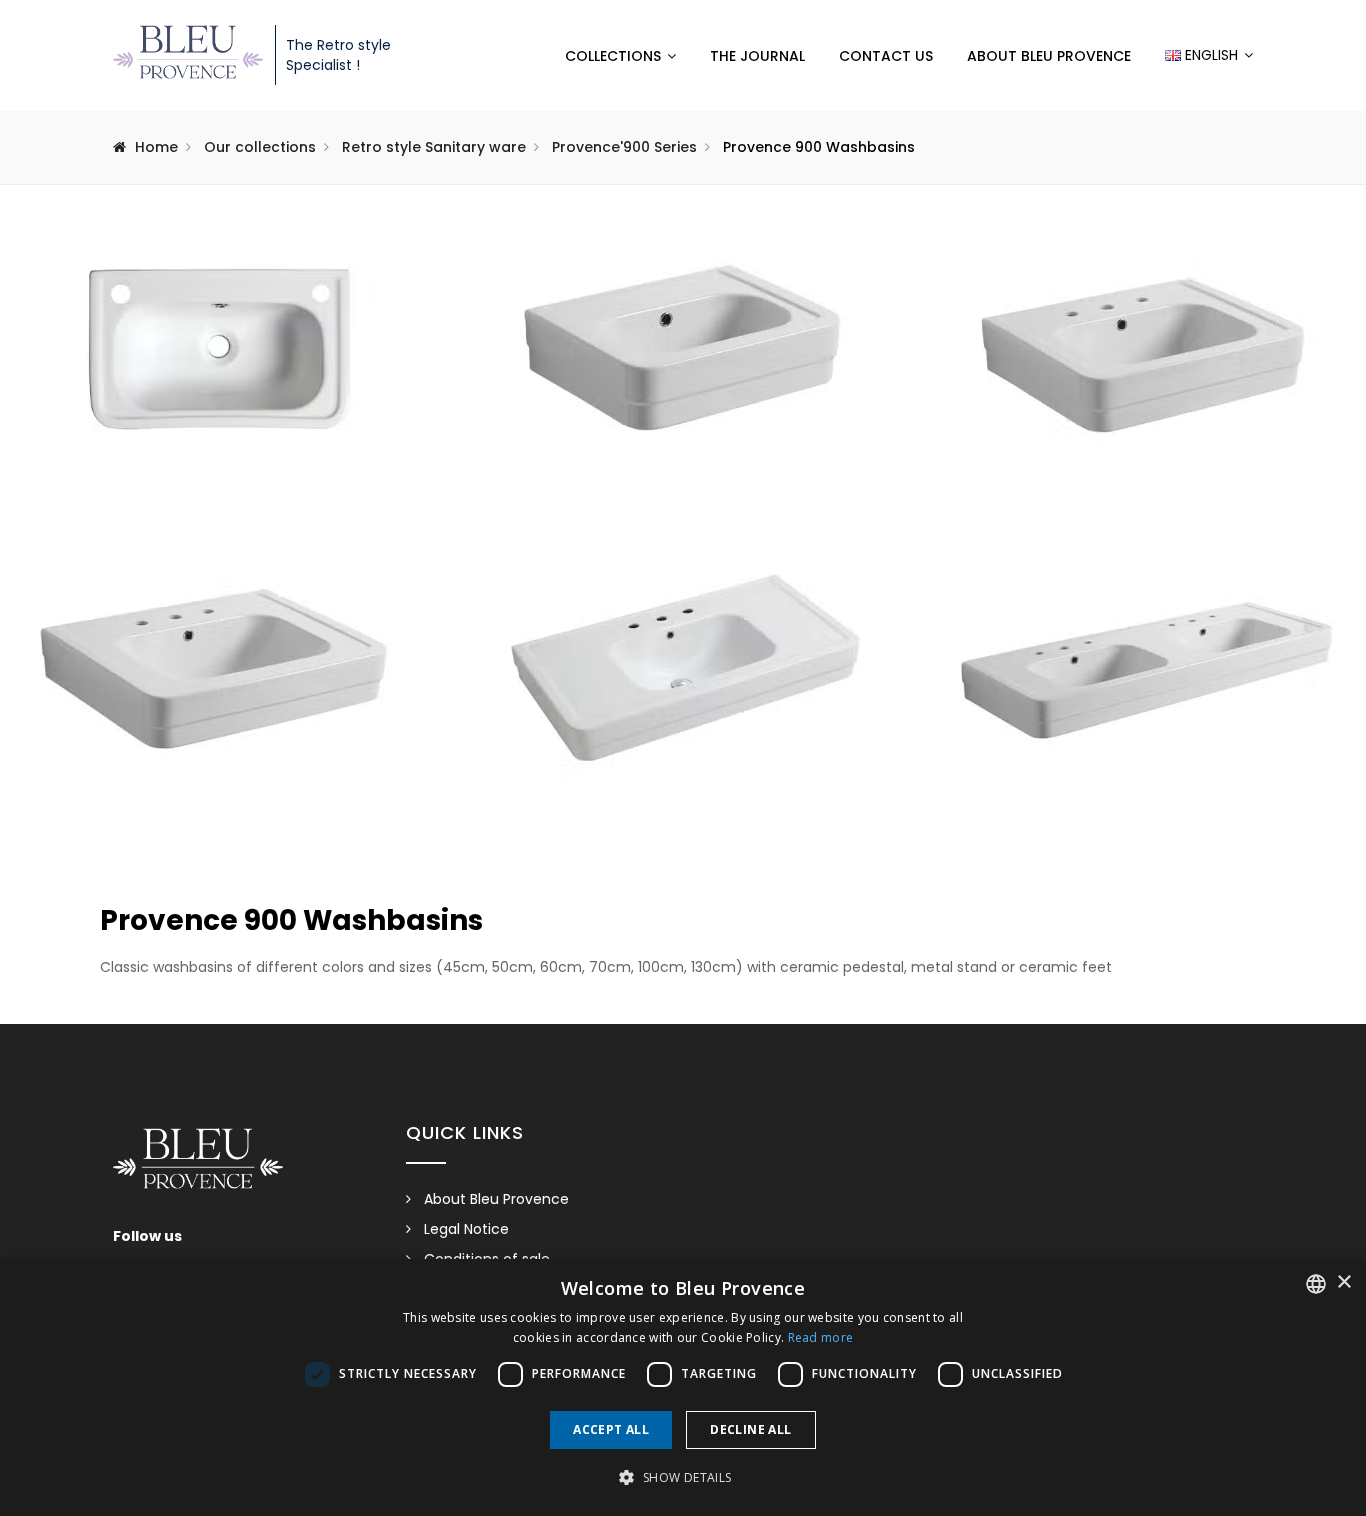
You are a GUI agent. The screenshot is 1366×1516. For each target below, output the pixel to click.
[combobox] (1316, 1284)
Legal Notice (466, 1229)
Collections (613, 56)
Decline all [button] (750, 1429)
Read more (821, 1337)
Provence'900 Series (624, 147)
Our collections (260, 147)
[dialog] (683, 1387)
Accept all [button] (611, 1429)
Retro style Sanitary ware (434, 147)
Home (156, 147)
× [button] (1343, 1282)
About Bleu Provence (1049, 56)
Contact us (886, 56)
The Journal (757, 56)
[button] (682, 1478)
